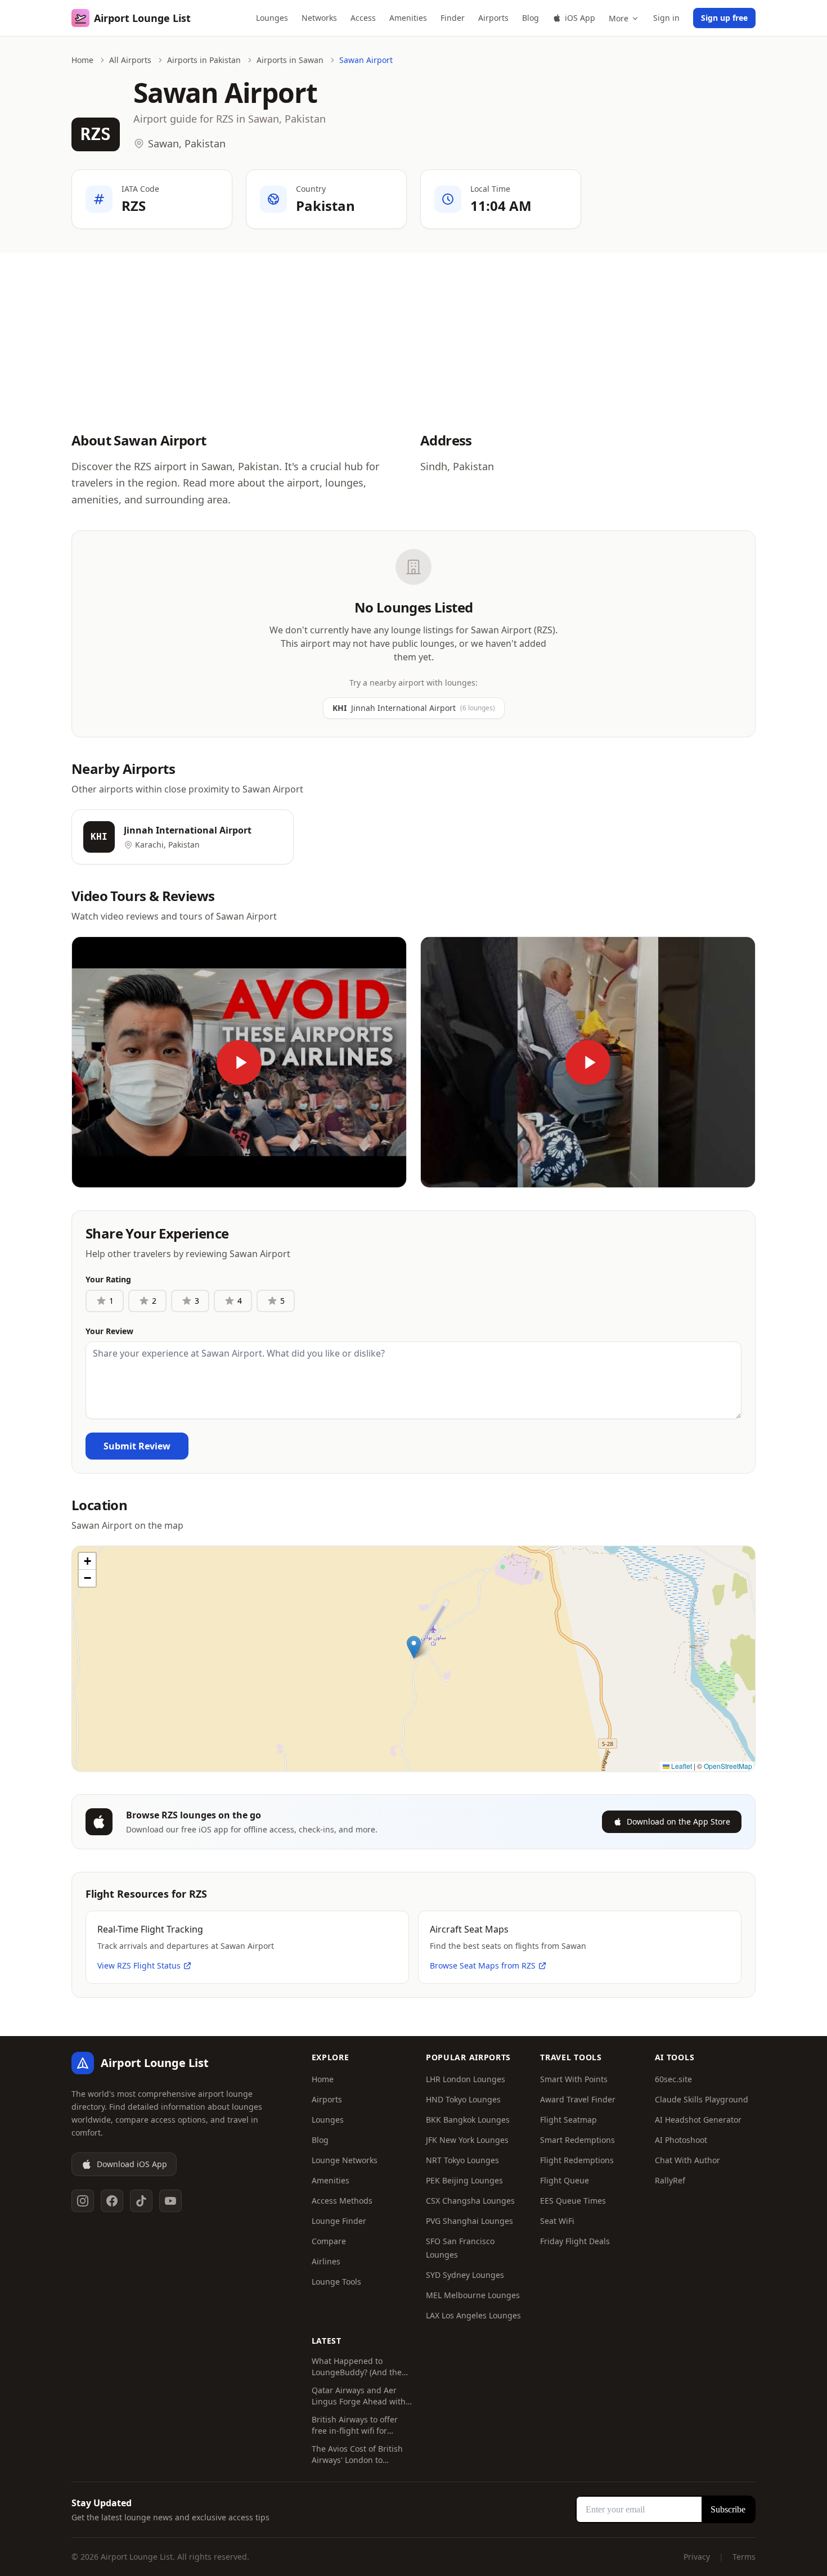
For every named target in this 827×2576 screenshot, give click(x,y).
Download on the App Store (678, 1821)
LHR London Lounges (466, 2079)
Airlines (326, 2261)
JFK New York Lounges (467, 2140)
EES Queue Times (573, 2201)
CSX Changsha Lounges (470, 2201)
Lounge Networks (345, 2160)
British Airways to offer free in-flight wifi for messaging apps (355, 2425)
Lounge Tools (336, 2282)
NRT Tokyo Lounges (462, 2160)
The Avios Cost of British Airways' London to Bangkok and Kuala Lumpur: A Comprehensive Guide (362, 2455)
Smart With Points (574, 2079)
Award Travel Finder (578, 2099)
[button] (414, 1647)
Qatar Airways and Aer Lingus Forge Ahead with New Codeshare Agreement (359, 2396)
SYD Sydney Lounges (465, 2275)
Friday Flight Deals (575, 2241)
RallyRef (670, 2180)
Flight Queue (565, 2180)
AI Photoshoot (681, 2140)
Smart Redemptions (577, 2140)
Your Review (109, 1331)
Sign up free (724, 18)
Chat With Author (687, 2160)
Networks (319, 18)
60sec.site (673, 2079)
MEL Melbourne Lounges (473, 2295)
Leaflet (681, 1766)
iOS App (580, 18)
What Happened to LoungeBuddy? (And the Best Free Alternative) (357, 2367)
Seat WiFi (557, 2221)
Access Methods (342, 2201)
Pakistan (325, 206)
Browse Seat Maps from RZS (483, 1965)
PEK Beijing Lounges (464, 2180)
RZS (96, 134)
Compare (329, 2241)
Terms (744, 2557)
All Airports (130, 60)
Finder (453, 18)
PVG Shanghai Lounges (469, 2221)
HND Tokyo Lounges (463, 2099)
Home (82, 60)
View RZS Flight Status (139, 1965)
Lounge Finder (339, 2221)
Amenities (408, 18)
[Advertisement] (414, 331)
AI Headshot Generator (698, 2120)
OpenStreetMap (728, 1766)
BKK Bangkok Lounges (468, 2120)
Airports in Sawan (290, 60)
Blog (531, 18)
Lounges (272, 18)
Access (363, 18)
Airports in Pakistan (204, 60)
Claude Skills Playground (702, 2099)
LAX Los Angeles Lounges (473, 2315)
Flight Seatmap (568, 2120)
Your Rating (108, 1279)
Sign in (666, 18)
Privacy (697, 2557)
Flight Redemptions (577, 2160)
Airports (493, 18)
